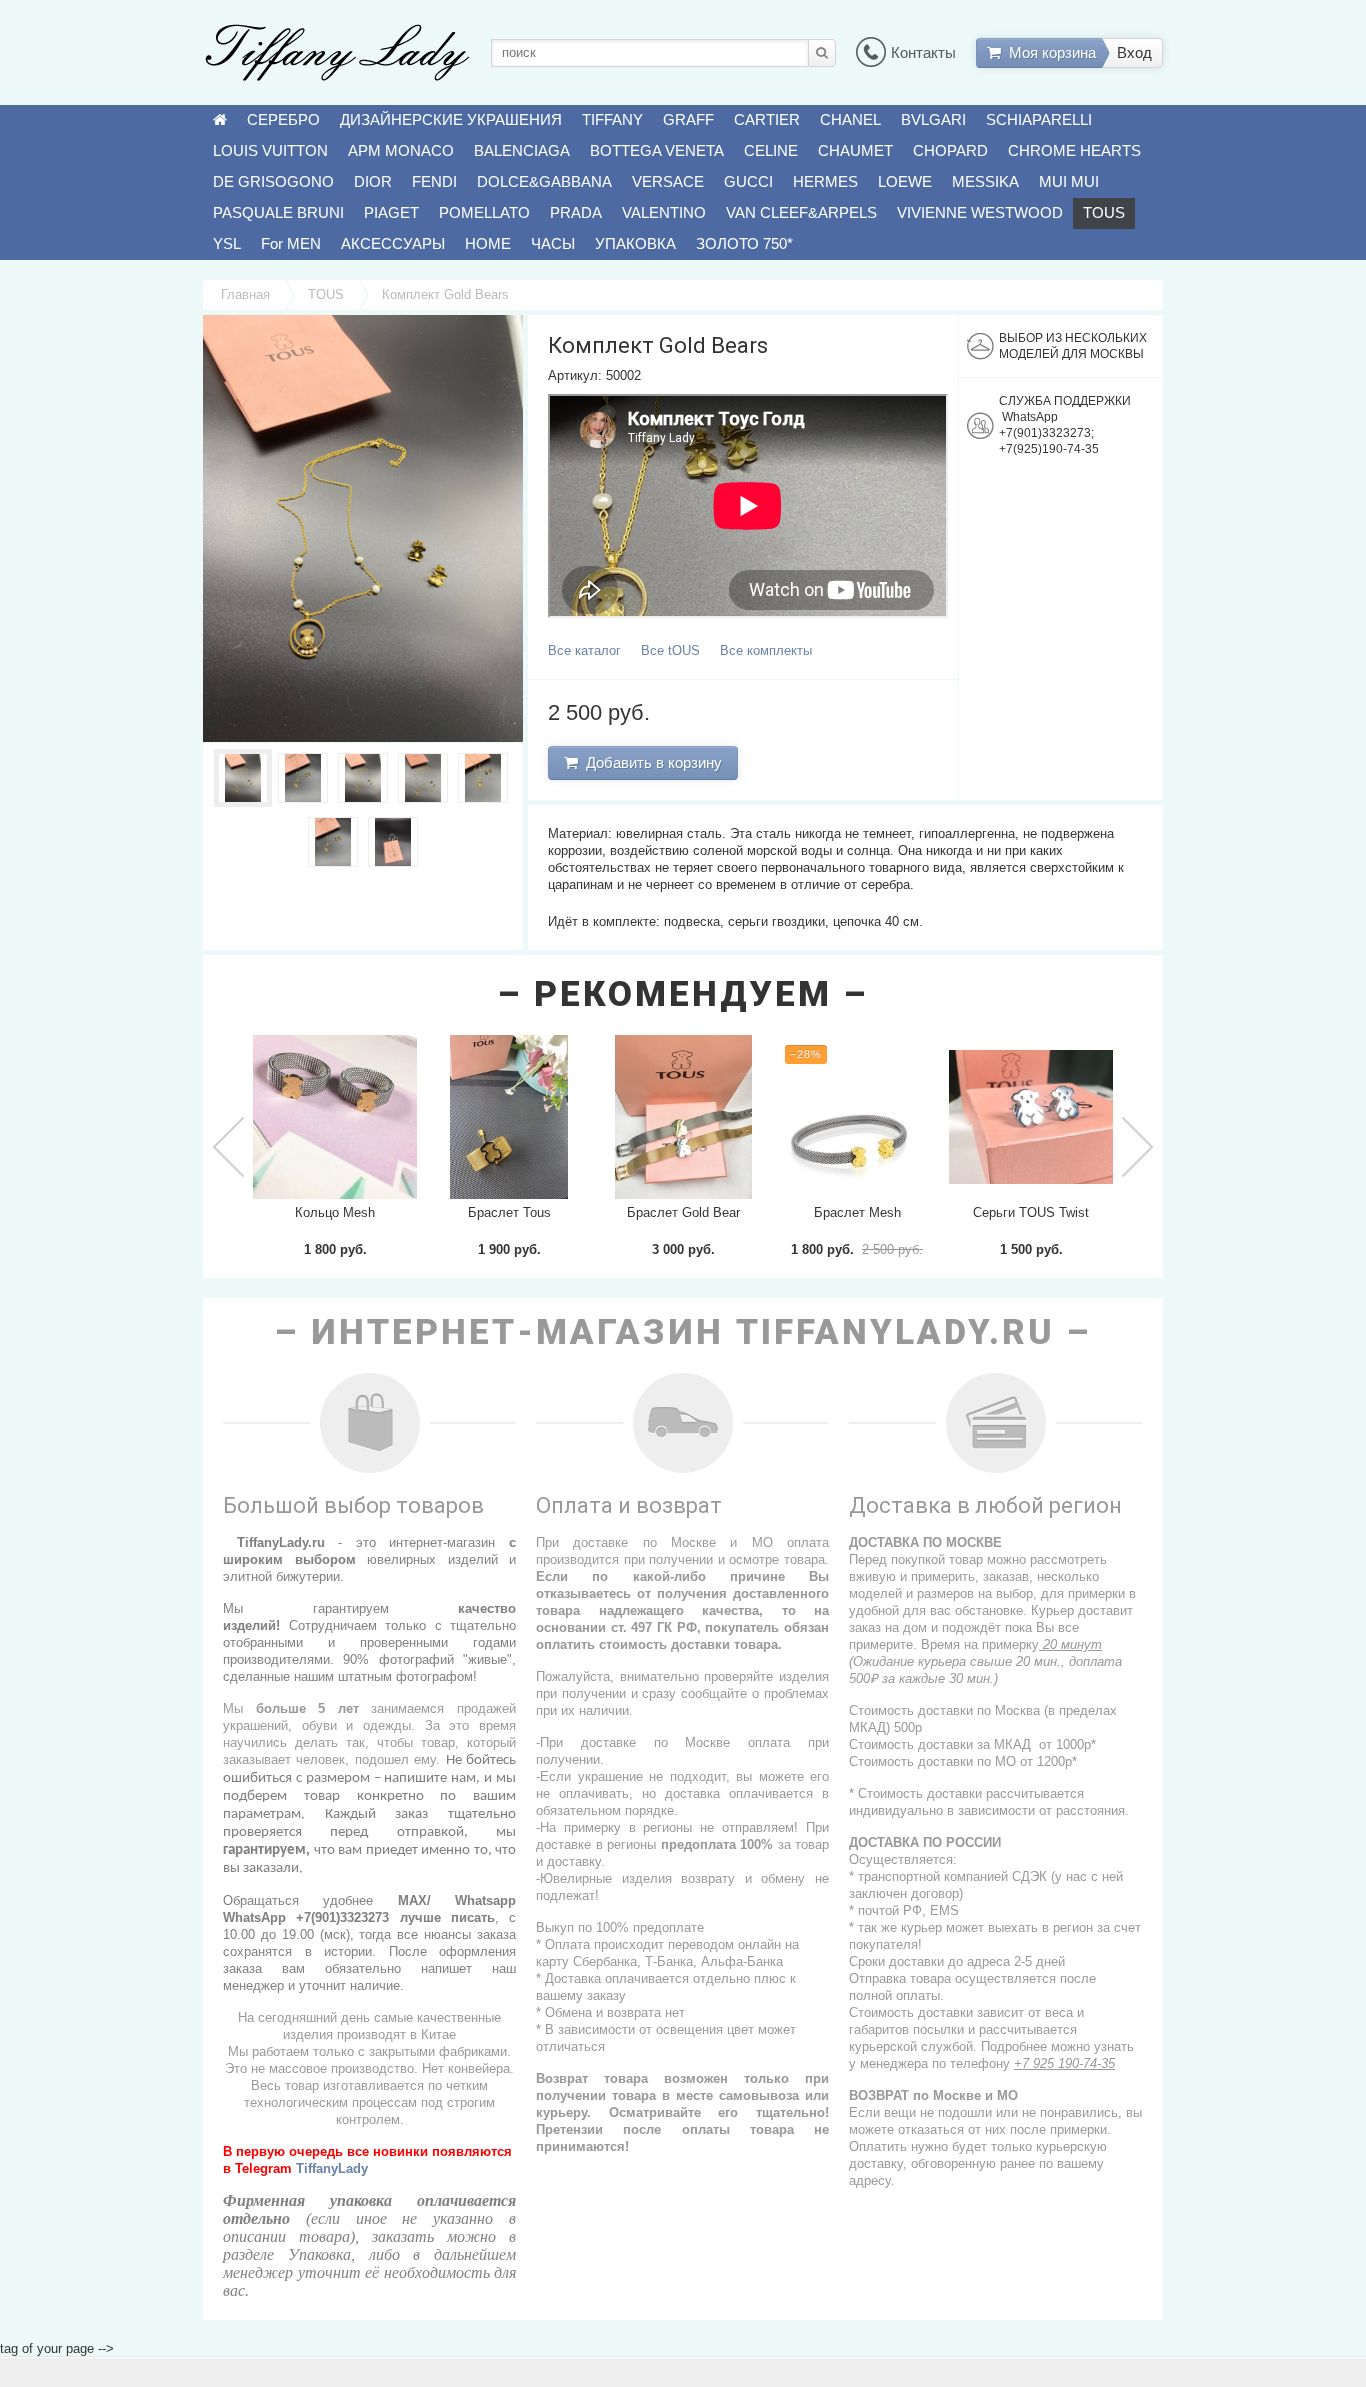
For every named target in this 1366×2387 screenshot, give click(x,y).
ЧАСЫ (553, 243)
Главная (245, 294)
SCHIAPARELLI (1039, 119)
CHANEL (850, 119)
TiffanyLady (332, 2168)
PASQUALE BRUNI (278, 212)
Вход (1134, 52)
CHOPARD (950, 150)
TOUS (1104, 212)
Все (584, 650)
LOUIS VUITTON (270, 150)
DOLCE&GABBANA (544, 181)
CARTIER (767, 119)
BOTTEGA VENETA (657, 150)
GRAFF (688, 119)
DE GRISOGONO (273, 181)
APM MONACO (401, 150)
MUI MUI (1069, 181)
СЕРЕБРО (283, 119)
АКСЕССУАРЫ (393, 243)
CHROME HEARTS (1074, 150)
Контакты (923, 52)
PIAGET (391, 212)
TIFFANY (612, 119)
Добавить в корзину (650, 762)
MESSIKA (985, 181)
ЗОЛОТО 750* (744, 243)
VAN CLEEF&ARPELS (801, 212)
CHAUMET (855, 150)
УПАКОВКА (635, 243)
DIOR (373, 181)
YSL (227, 243)
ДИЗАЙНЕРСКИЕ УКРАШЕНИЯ (451, 119)
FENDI (434, 181)
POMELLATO (484, 212)
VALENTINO (664, 212)
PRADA (576, 212)
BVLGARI (933, 119)
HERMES (825, 181)
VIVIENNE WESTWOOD (980, 212)
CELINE (771, 150)
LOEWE (905, 181)
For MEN (291, 243)
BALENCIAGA (522, 150)
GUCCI (748, 181)
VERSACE (668, 181)
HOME (488, 243)
